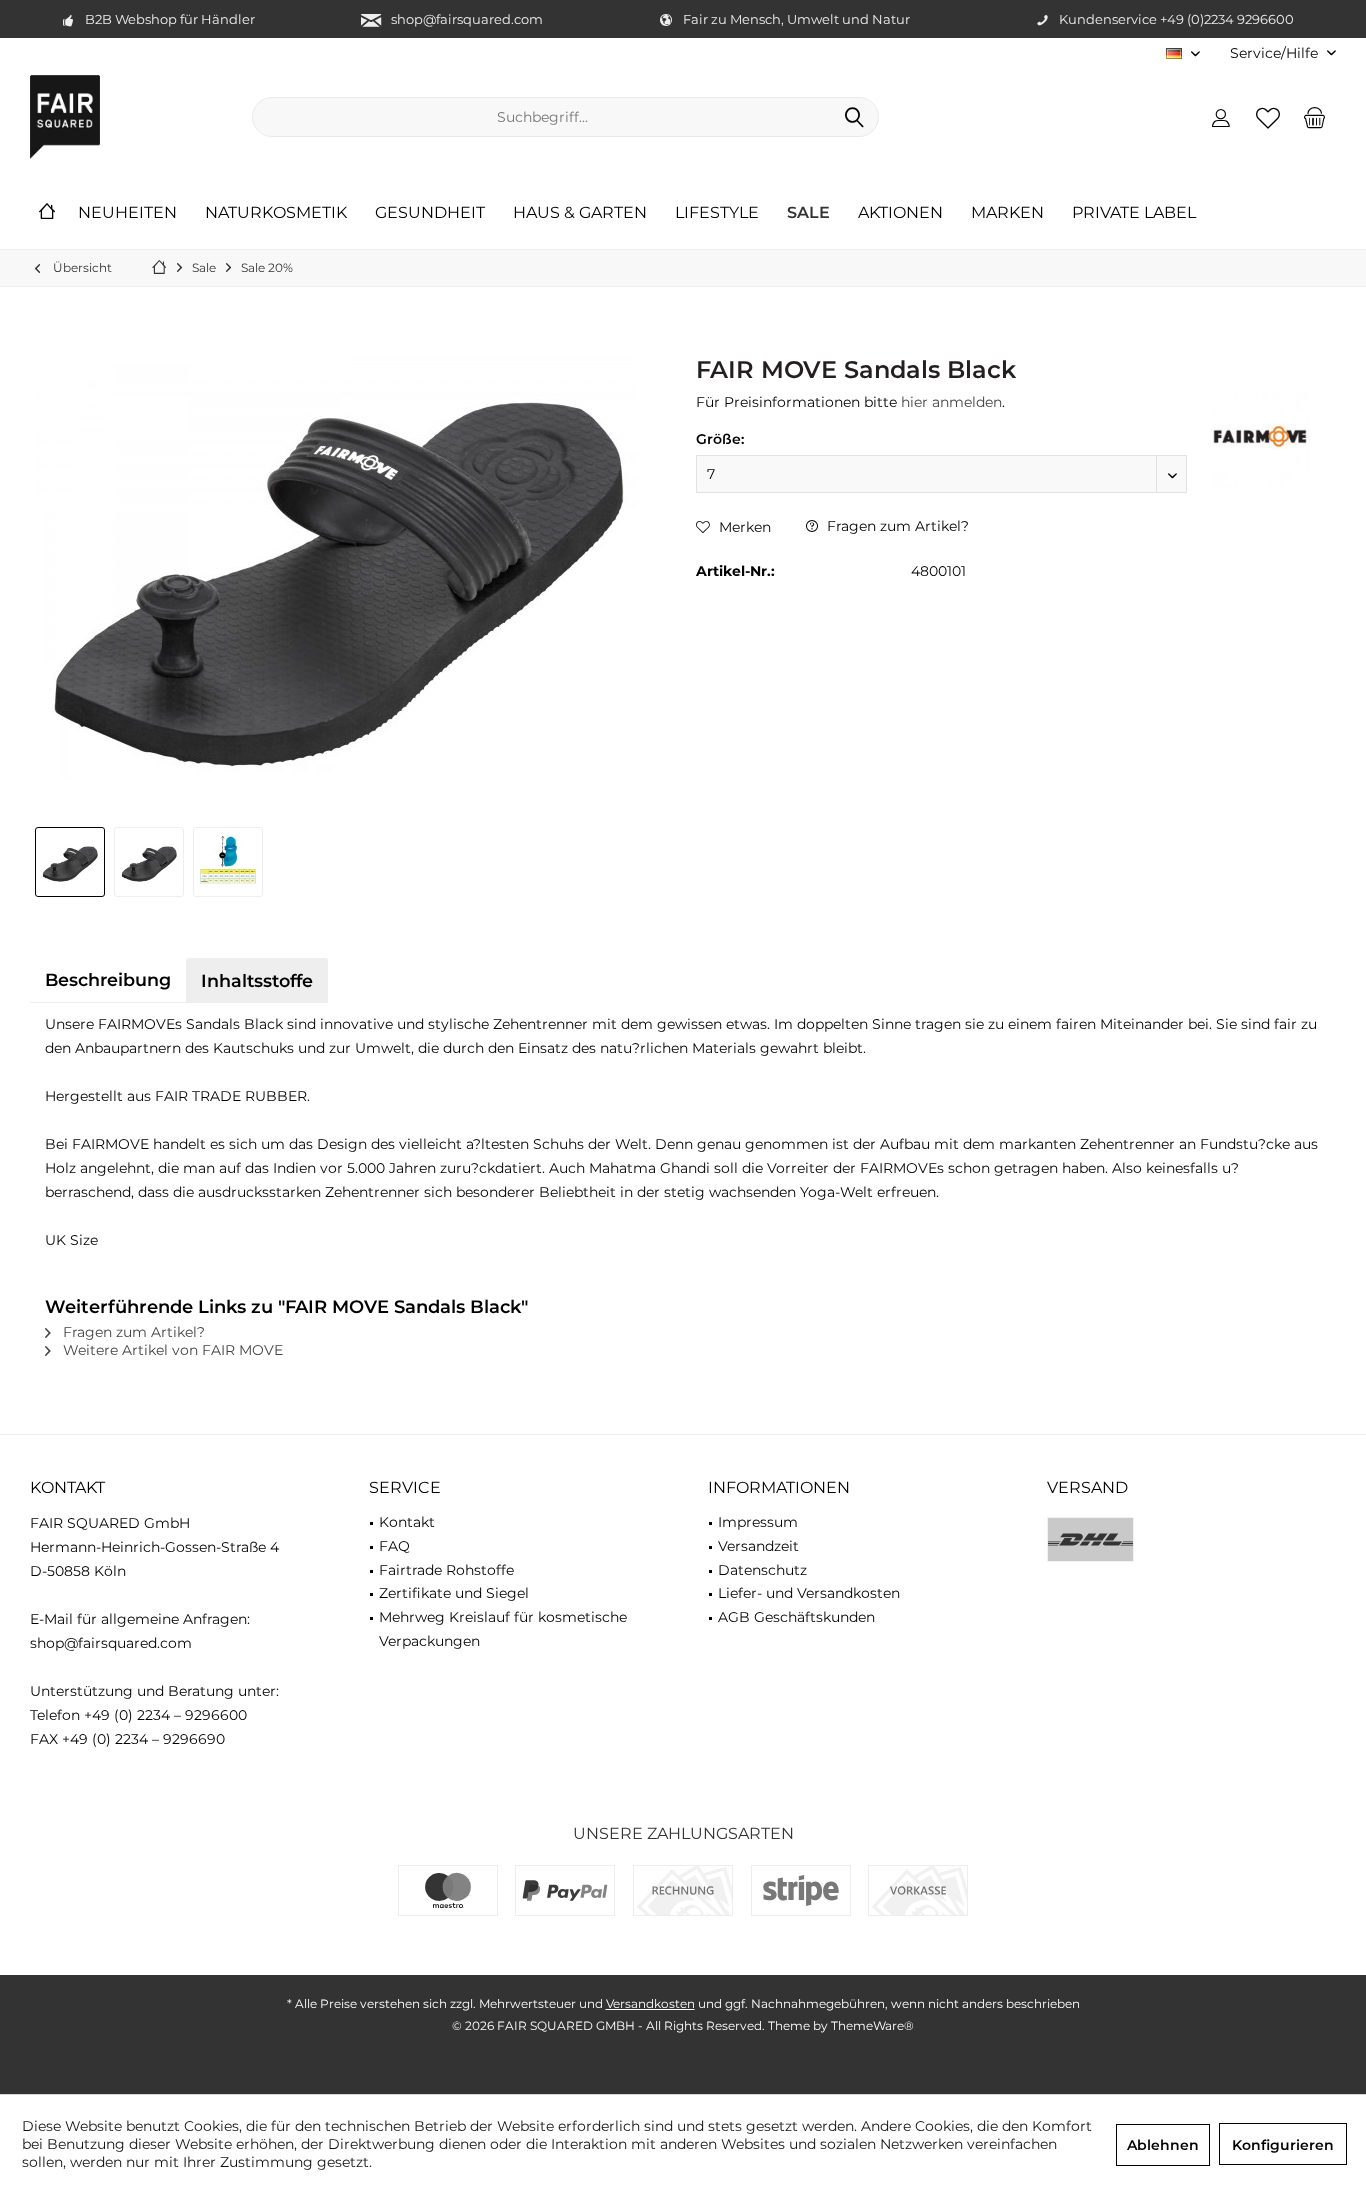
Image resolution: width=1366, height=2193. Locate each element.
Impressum (758, 1522)
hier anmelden (951, 402)
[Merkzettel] (1268, 117)
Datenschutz (762, 1570)
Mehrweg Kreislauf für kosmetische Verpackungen (503, 1629)
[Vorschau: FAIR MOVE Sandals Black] (70, 862)
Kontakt (407, 1522)
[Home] (47, 213)
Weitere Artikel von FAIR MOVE (171, 1350)
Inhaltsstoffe (257, 980)
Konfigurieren (1283, 2145)
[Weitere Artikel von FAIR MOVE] (1260, 438)
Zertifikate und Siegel (454, 1593)
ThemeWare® (872, 2025)
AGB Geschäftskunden (796, 1617)
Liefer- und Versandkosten (809, 1593)
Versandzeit (758, 1546)
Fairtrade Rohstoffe (446, 1570)
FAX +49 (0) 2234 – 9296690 (127, 1739)
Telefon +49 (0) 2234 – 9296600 (138, 1715)
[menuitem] (1275, 53)
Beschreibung (108, 979)
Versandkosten (650, 2003)
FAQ (394, 1546)
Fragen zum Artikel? (896, 526)
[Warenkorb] (1315, 117)
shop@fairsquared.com (467, 19)
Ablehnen (1163, 2145)
